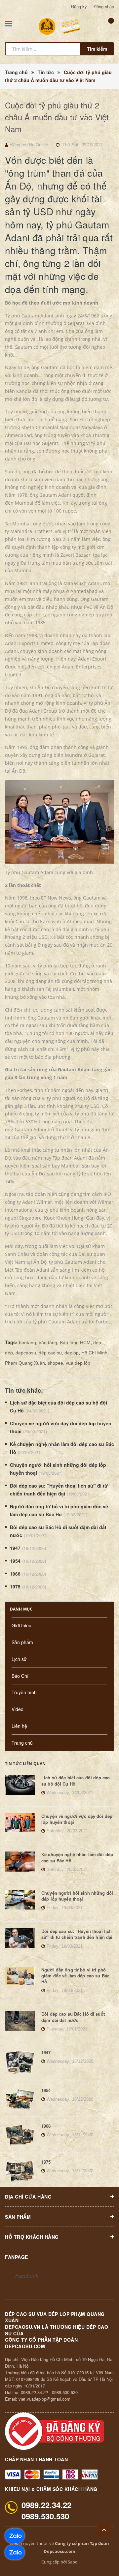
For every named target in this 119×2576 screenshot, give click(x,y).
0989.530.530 (65, 2392)
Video (18, 1709)
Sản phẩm (22, 1642)
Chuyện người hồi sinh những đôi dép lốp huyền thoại (77, 1896)
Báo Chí (20, 1676)
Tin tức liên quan (25, 1764)
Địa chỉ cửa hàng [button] (28, 2197)
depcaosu (26, 1353)
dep (97, 1343)
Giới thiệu (21, 1625)
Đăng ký (79, 6)
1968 (15, 1574)
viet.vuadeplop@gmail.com (44, 2399)
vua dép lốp (78, 1363)
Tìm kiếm (97, 49)
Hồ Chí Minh (94, 1353)
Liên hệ (19, 1726)
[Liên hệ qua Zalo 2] (15, 2536)
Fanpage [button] (17, 2257)
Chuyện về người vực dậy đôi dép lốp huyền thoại (77, 1819)
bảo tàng (48, 1343)
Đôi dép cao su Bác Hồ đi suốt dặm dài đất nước (73, 2017)
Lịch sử (19, 1659)
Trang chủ (22, 1743)
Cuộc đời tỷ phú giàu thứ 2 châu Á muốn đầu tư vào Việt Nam (57, 117)
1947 (15, 1548)
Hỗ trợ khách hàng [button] (32, 2237)
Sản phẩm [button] (18, 2217)
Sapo (73, 2562)
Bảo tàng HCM (75, 1343)
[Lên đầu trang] (104, 2530)
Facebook (27, 2275)
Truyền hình (24, 1692)
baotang (27, 1343)
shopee (55, 1363)
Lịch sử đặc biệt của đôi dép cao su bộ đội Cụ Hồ (76, 1780)
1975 (15, 1586)
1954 (15, 1561)
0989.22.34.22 (34, 2392)
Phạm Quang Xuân (25, 1363)
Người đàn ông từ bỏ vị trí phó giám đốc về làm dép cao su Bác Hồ (75, 1976)
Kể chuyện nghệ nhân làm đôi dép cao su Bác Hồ (77, 1857)
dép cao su (50, 1353)
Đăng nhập (104, 6)
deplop (72, 1353)
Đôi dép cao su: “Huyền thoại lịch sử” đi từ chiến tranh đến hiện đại (77, 1934)
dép (9, 1353)
